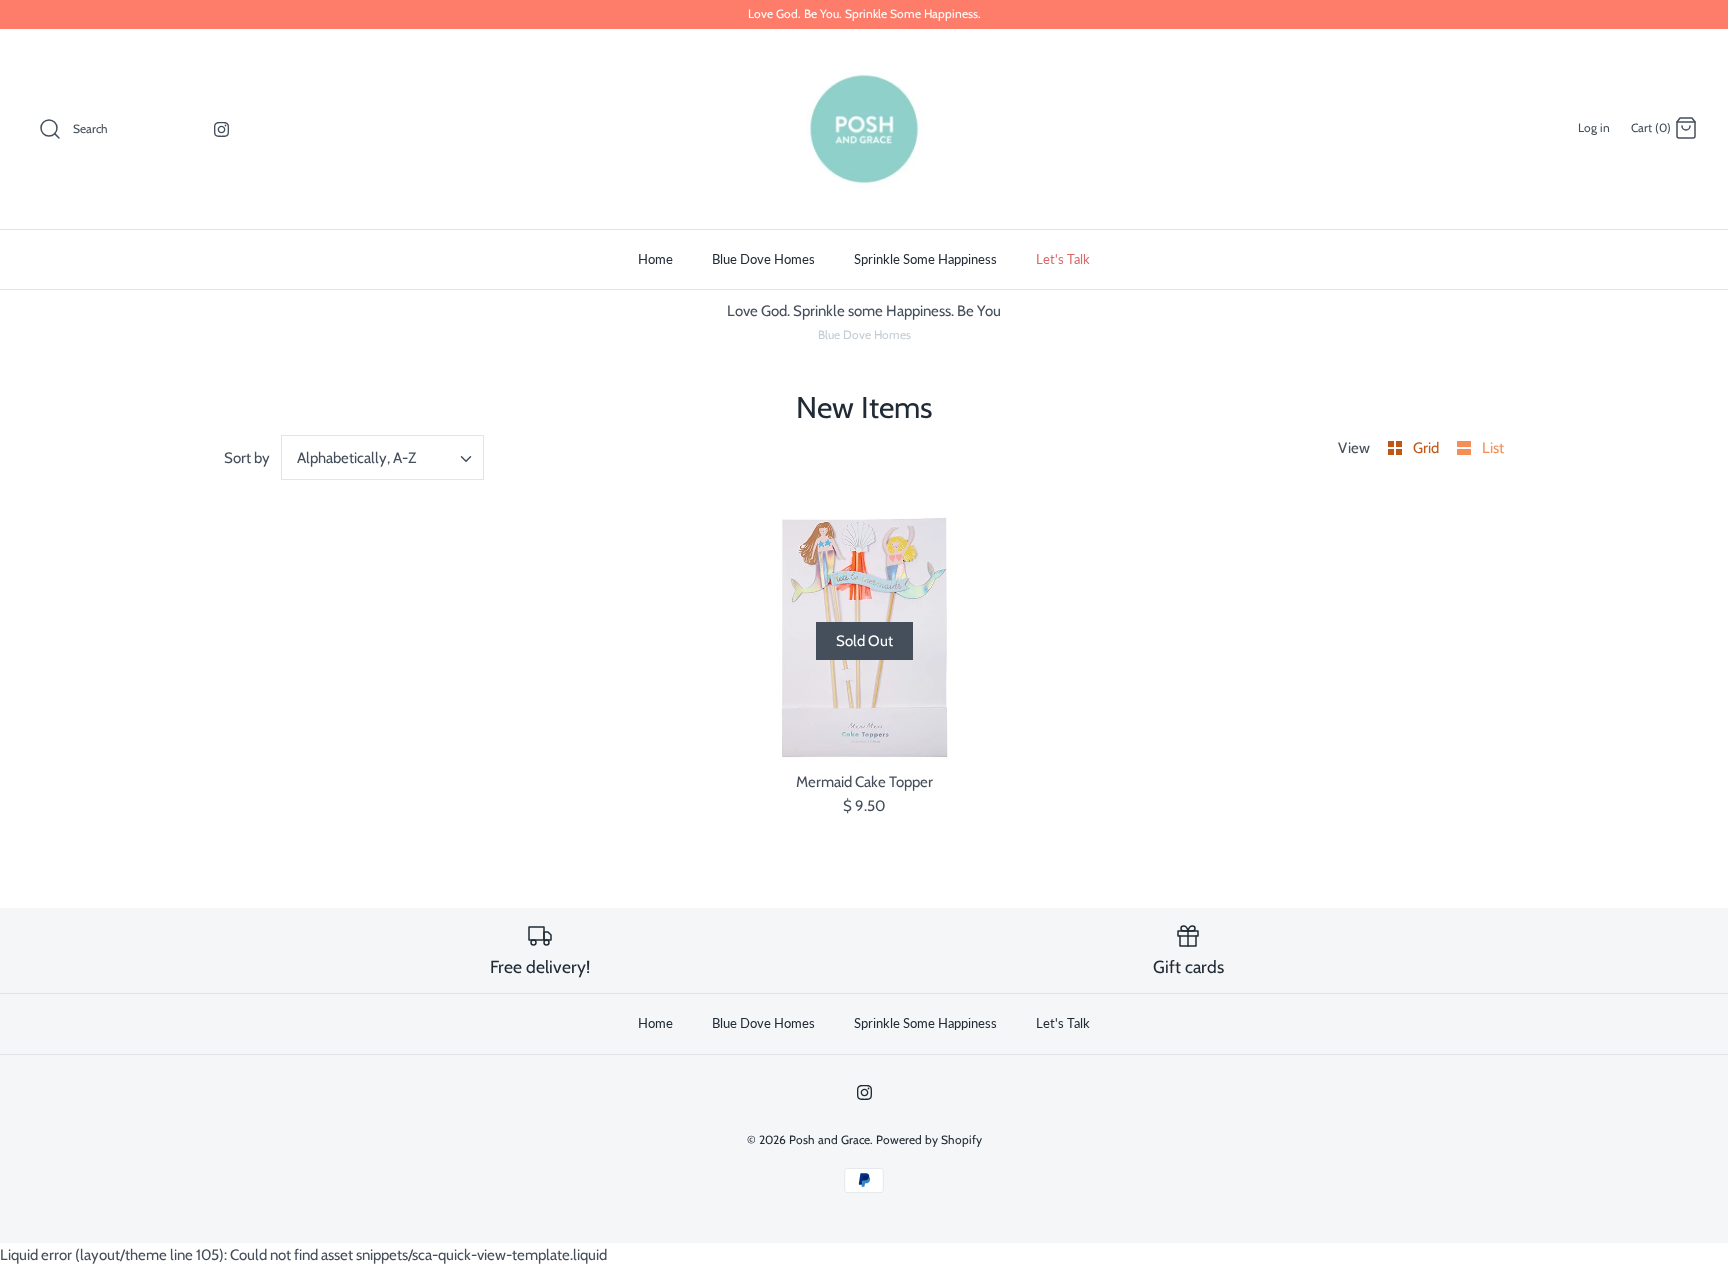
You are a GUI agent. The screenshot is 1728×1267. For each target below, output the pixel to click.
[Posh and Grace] (864, 129)
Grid (1427, 448)
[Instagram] (221, 129)
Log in (1594, 127)
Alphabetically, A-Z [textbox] (356, 458)
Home (655, 259)
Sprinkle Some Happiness (925, 259)
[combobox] (383, 457)
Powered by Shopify (929, 1139)
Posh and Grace (829, 1139)
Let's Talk (1063, 259)
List (1493, 448)
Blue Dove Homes (763, 259)
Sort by (247, 458)
